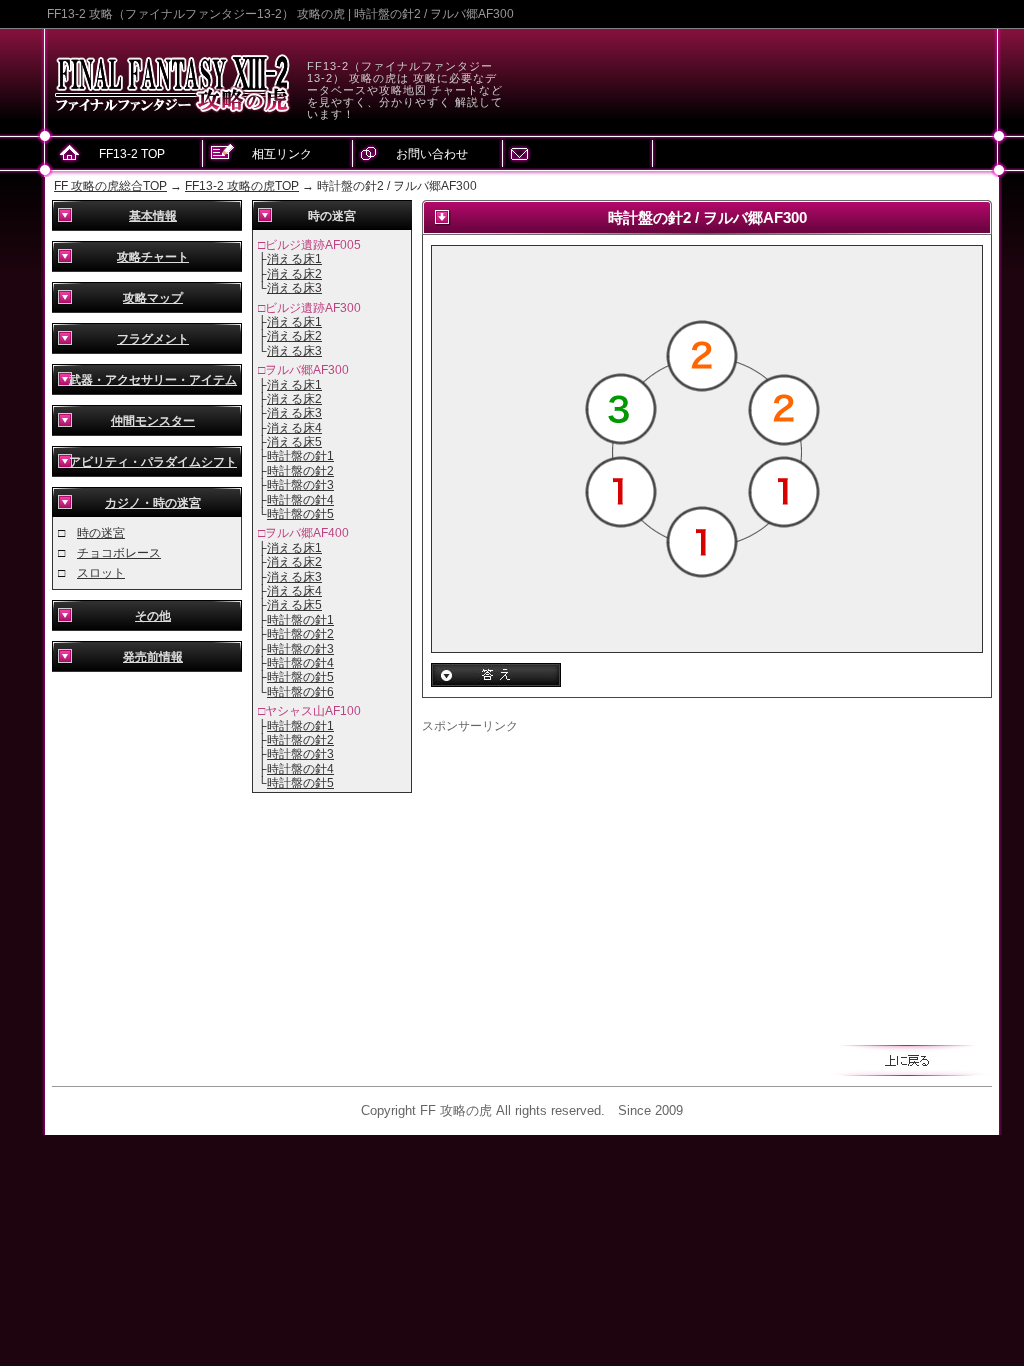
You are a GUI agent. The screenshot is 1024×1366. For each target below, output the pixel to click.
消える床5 (294, 442)
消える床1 (294, 259)
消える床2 (294, 274)
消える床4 (294, 428)
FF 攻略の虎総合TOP (110, 186)
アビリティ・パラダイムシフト (153, 462)
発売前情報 (153, 657)
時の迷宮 (101, 533)
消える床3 (294, 288)
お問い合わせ (432, 154)
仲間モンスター (153, 421)
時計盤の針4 (300, 500)
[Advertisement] (590, 875)
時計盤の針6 (300, 692)
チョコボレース (119, 553)
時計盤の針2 (300, 471)
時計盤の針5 (300, 514)
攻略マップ (153, 298)
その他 (153, 616)
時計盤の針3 (300, 485)
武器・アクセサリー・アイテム (153, 380)
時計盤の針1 (300, 456)
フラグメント (153, 339)
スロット (101, 573)
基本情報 (153, 216)
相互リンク (282, 154)
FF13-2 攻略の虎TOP (242, 186)
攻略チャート (153, 257)
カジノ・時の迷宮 (153, 503)
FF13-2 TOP (132, 154)
